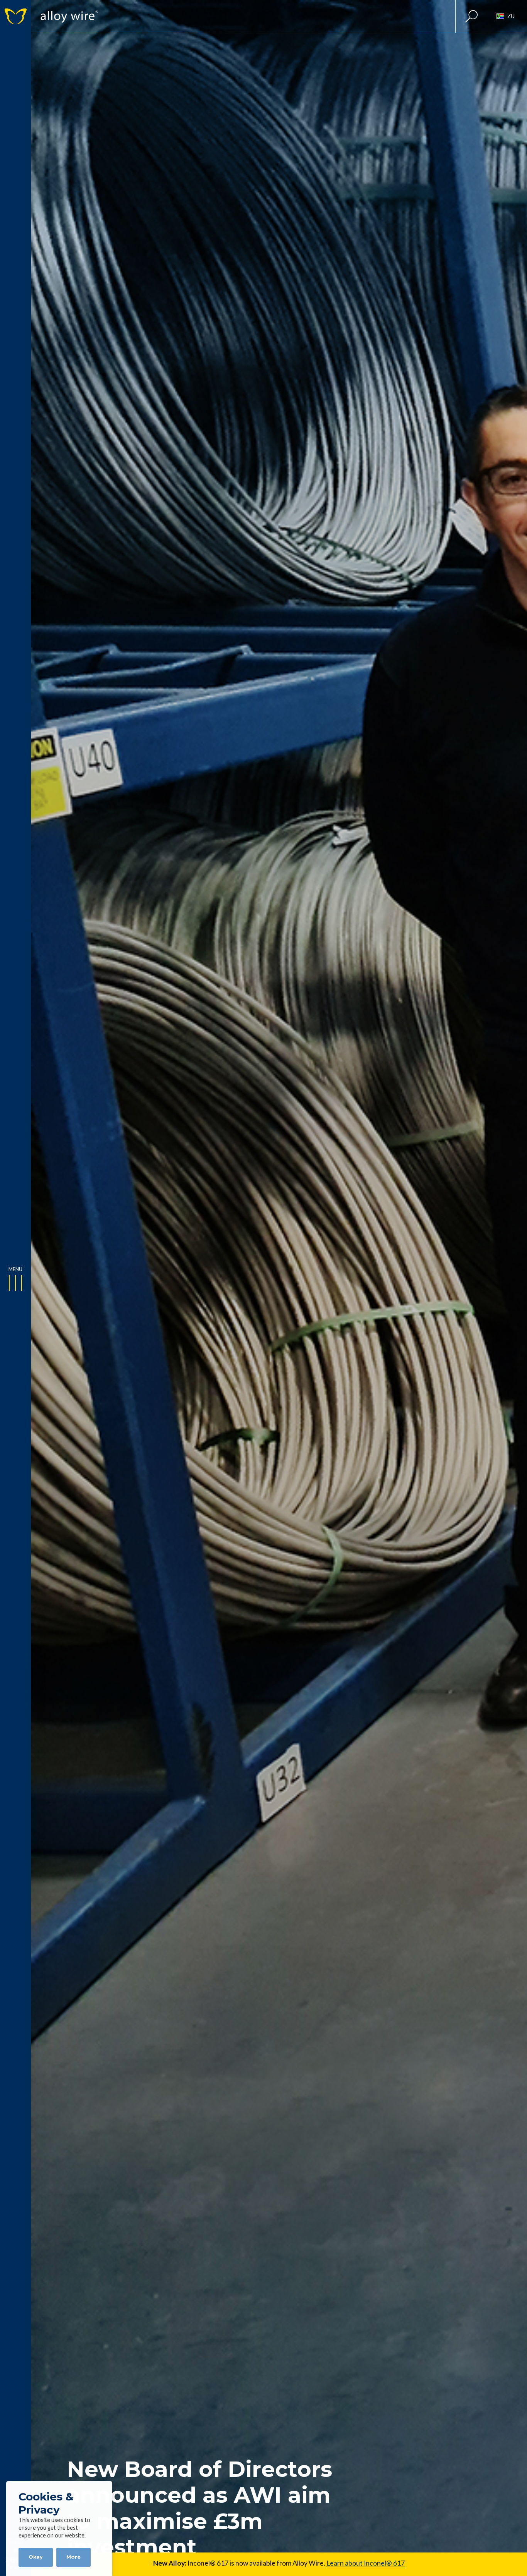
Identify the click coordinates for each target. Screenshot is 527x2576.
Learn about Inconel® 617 (366, 2563)
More (73, 2557)
